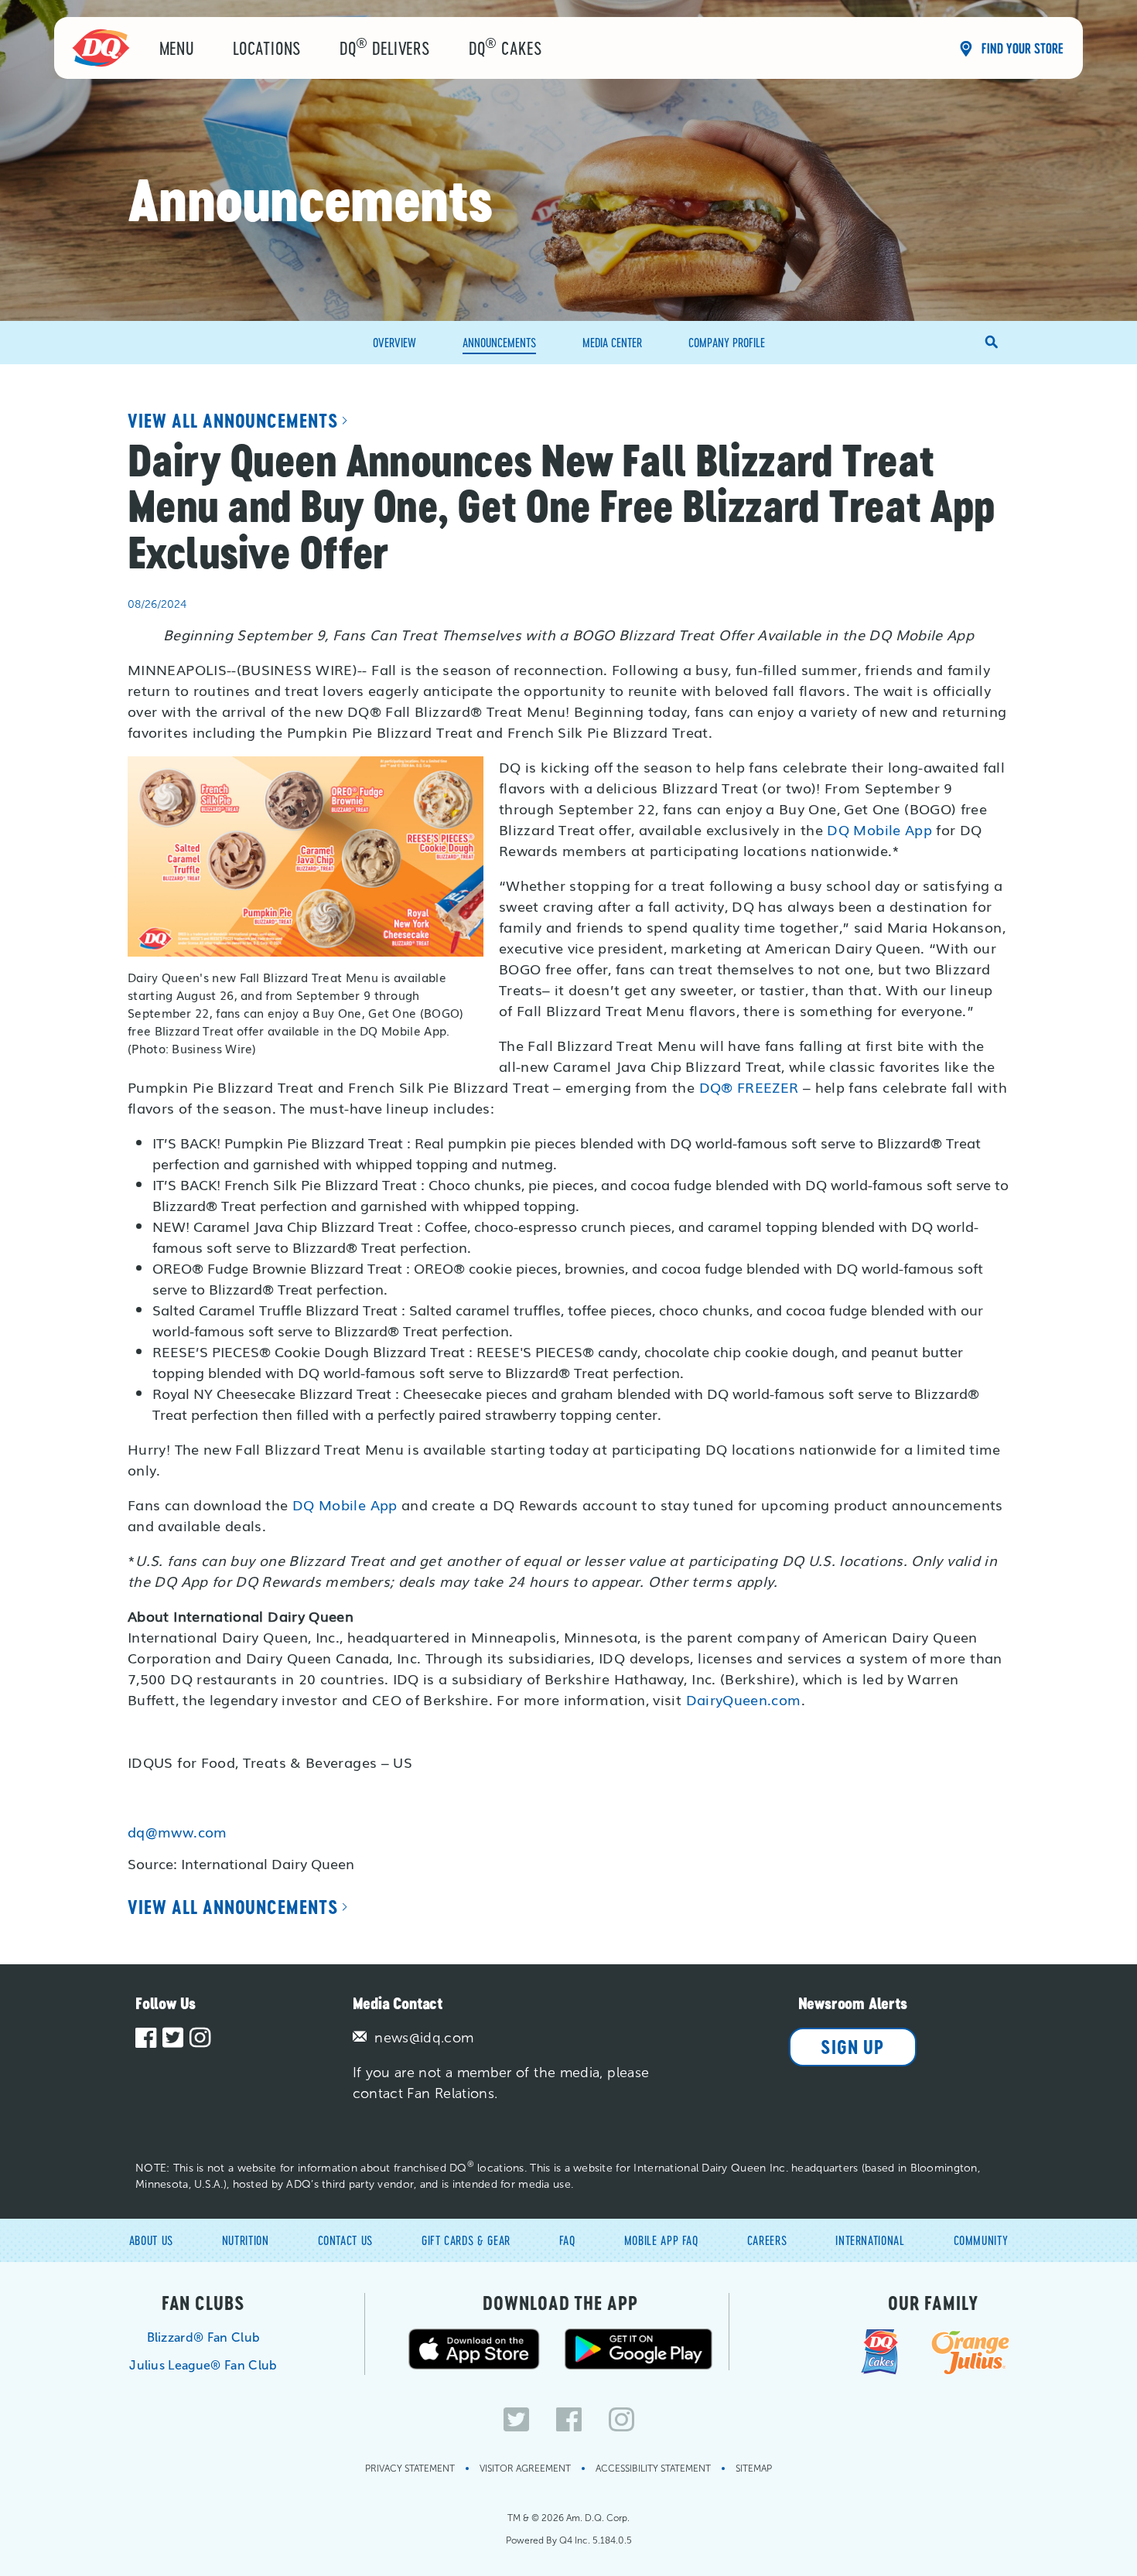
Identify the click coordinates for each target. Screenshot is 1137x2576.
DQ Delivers (385, 47)
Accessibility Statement (653, 2469)
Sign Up (852, 2047)
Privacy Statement (410, 2469)
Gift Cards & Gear (466, 2240)
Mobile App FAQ (661, 2240)
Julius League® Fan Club (203, 2365)
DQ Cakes (505, 47)
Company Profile (727, 342)
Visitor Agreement (525, 2469)
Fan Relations (451, 2093)
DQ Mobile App (879, 829)
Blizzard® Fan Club (204, 2337)
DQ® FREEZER (749, 1087)
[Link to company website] (101, 47)
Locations (267, 48)
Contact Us (345, 2240)
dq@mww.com (178, 1831)
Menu (177, 48)
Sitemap (754, 2469)
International (870, 2240)
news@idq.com (422, 2038)
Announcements (499, 342)
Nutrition (246, 2240)
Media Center (612, 342)
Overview (394, 342)
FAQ (567, 2240)
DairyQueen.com (744, 1699)
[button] (992, 343)
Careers (767, 2240)
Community (981, 2240)
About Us (151, 2240)
